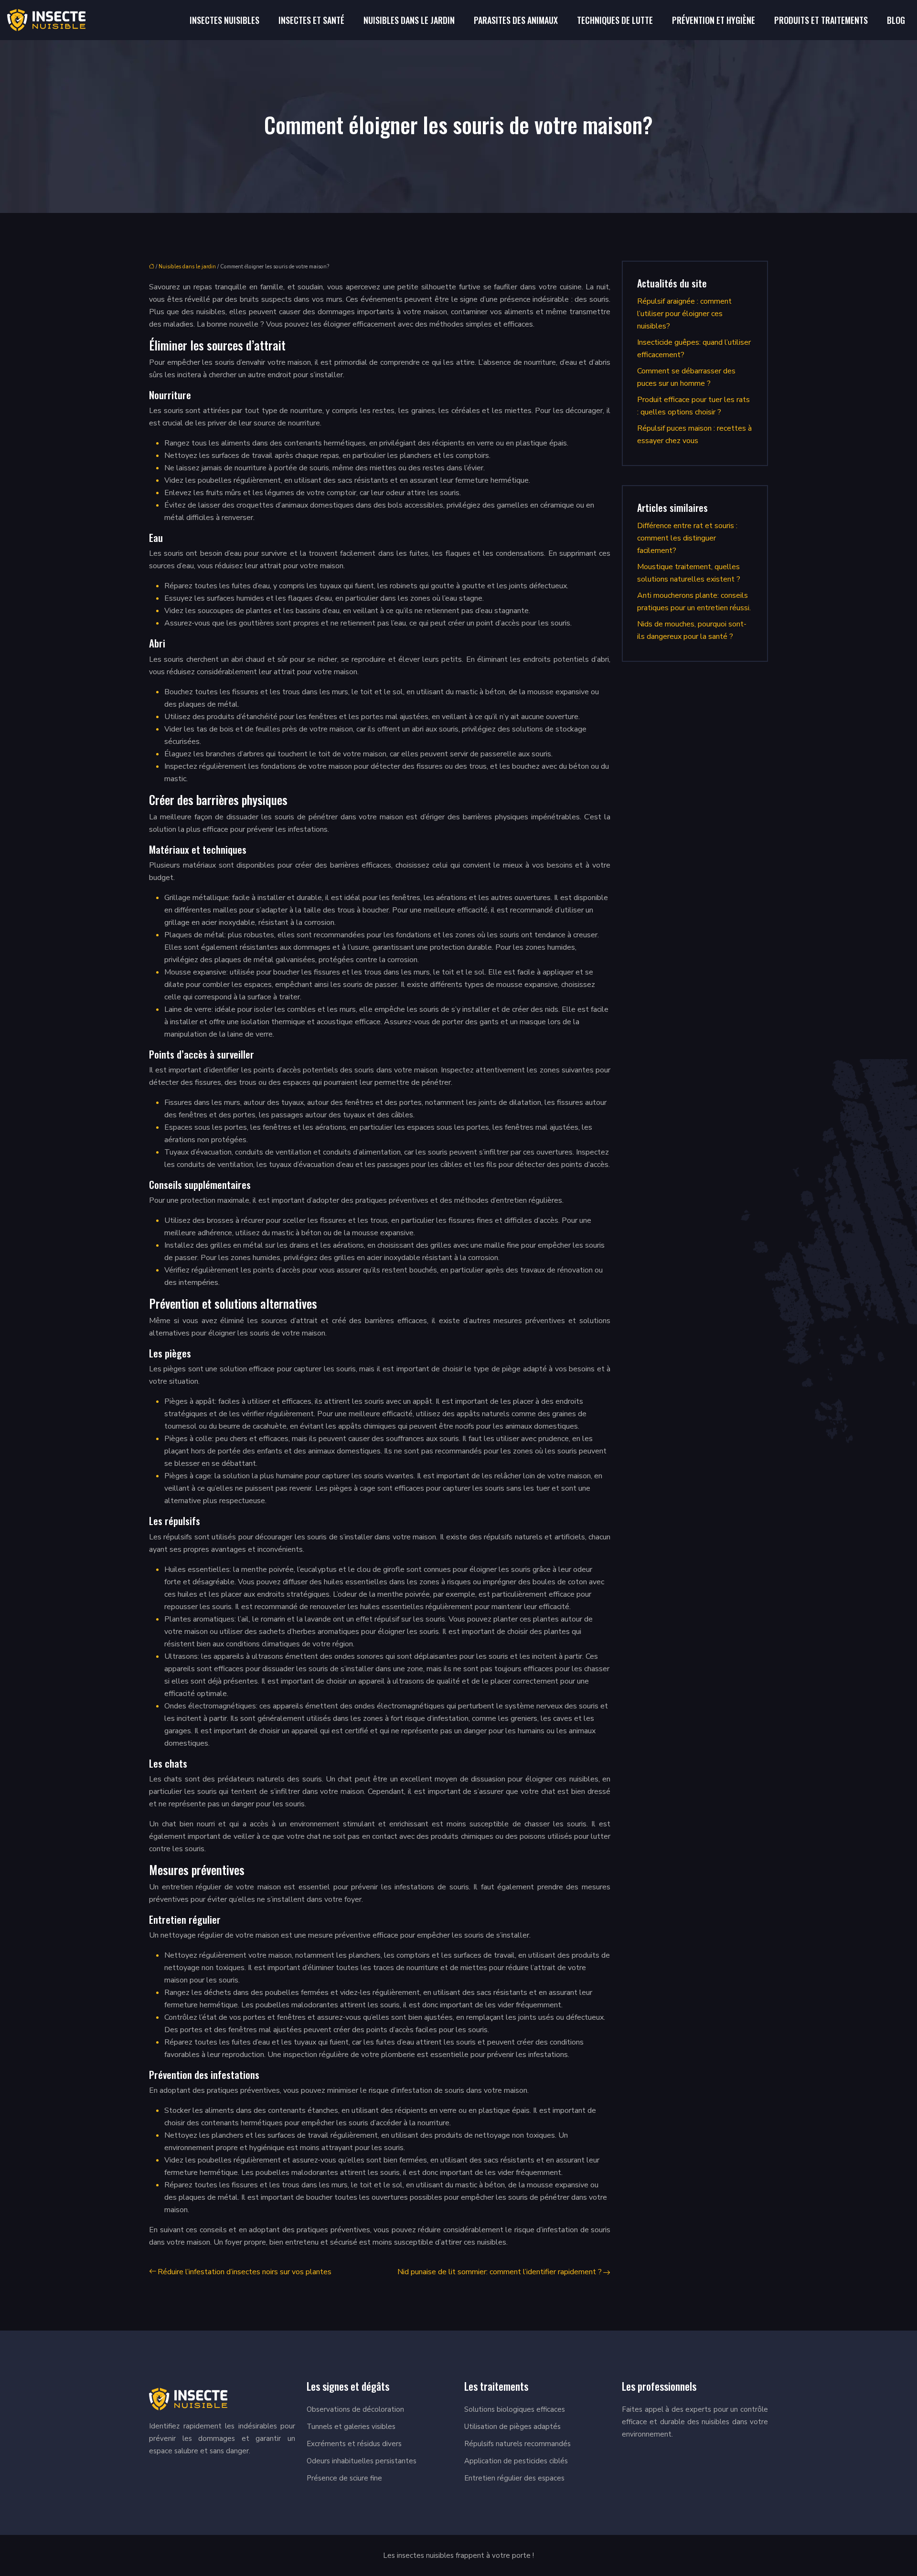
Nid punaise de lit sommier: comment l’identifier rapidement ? (500, 2272)
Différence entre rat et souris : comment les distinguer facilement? (687, 538)
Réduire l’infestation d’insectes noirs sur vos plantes (245, 2272)
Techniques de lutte (615, 20)
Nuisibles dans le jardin (409, 20)
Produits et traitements (821, 20)
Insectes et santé (311, 20)
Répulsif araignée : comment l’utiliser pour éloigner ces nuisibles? (684, 314)
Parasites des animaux (516, 20)
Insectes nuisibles (224, 20)
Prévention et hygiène (714, 20)
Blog (896, 20)
